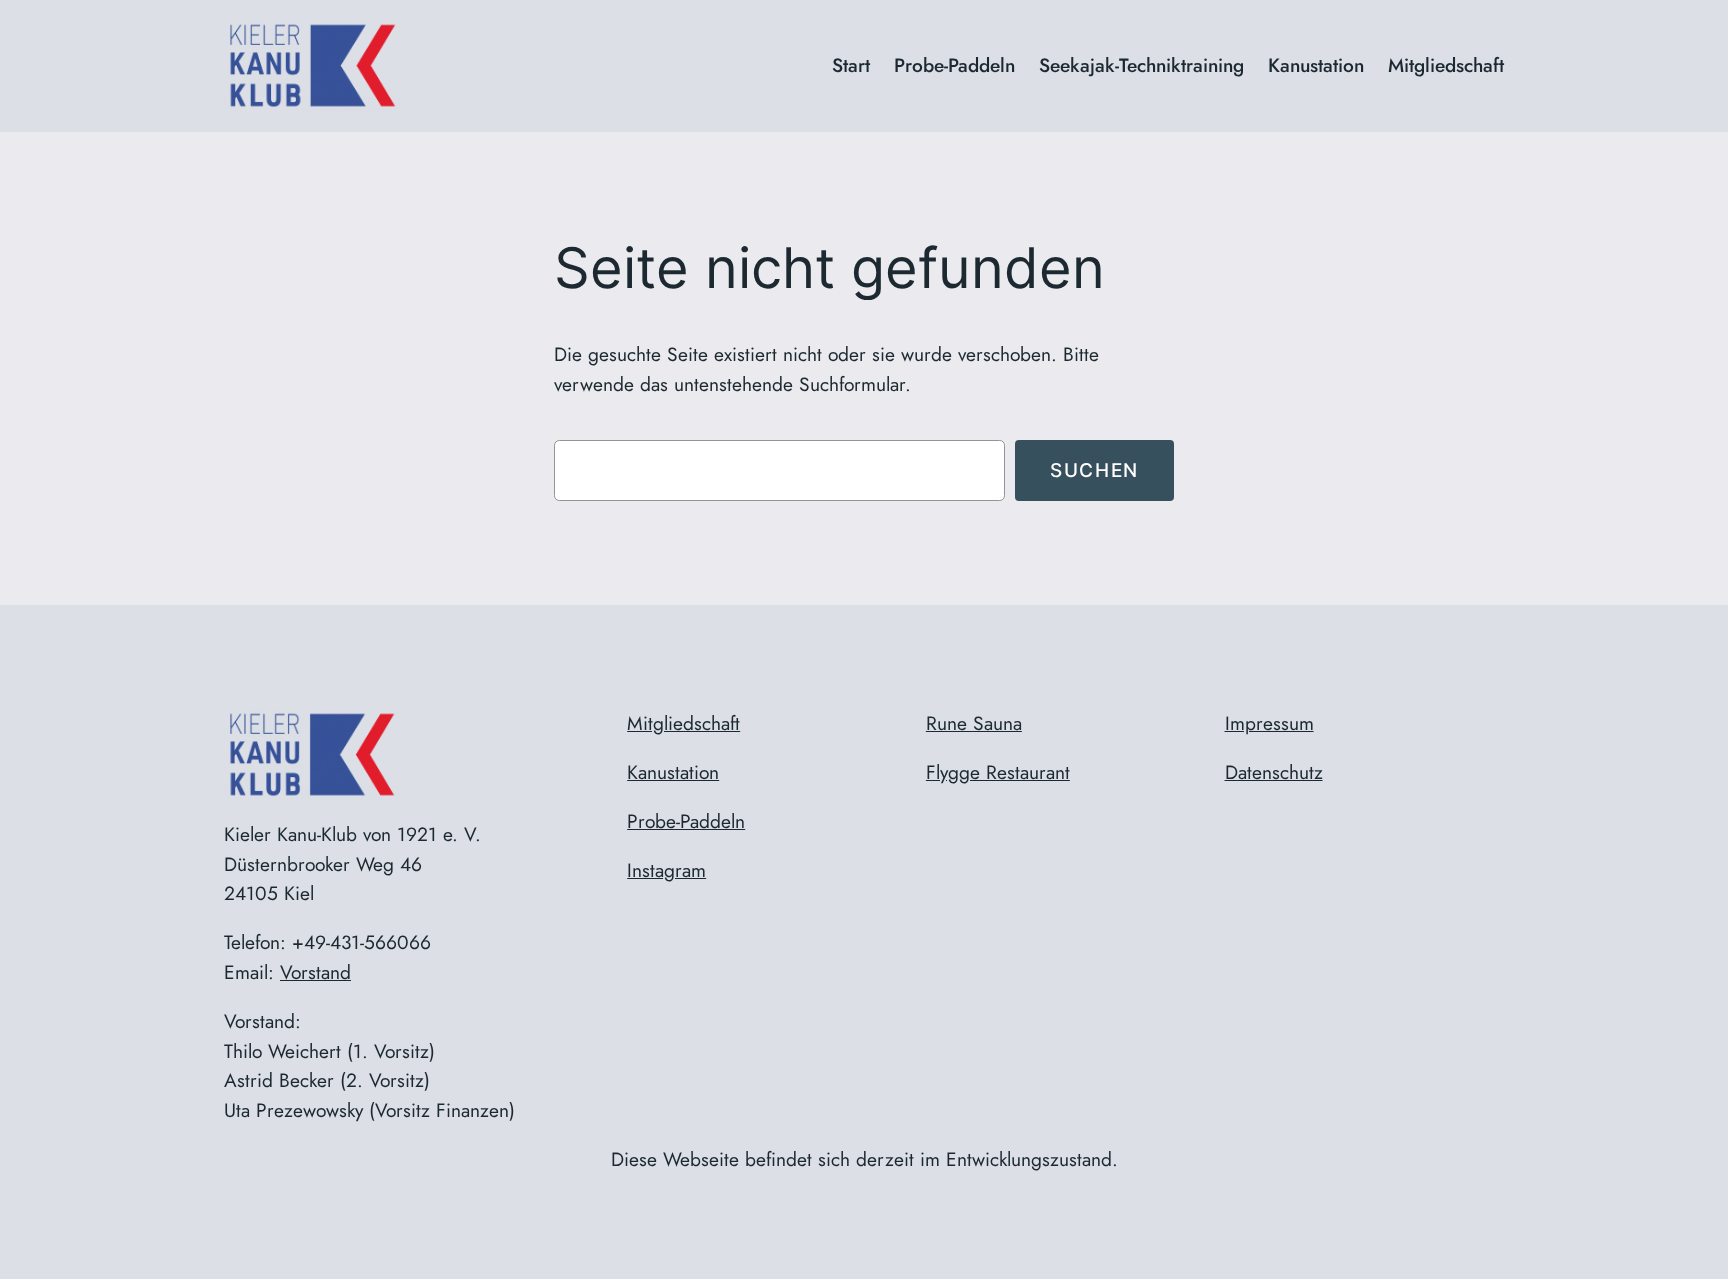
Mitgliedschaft (683, 723)
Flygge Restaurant (998, 772)
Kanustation (673, 772)
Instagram (666, 870)
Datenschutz (1274, 772)
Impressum (1269, 723)
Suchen (1094, 470)
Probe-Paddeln (686, 821)
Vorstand (315, 972)
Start (851, 65)
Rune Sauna (974, 723)
